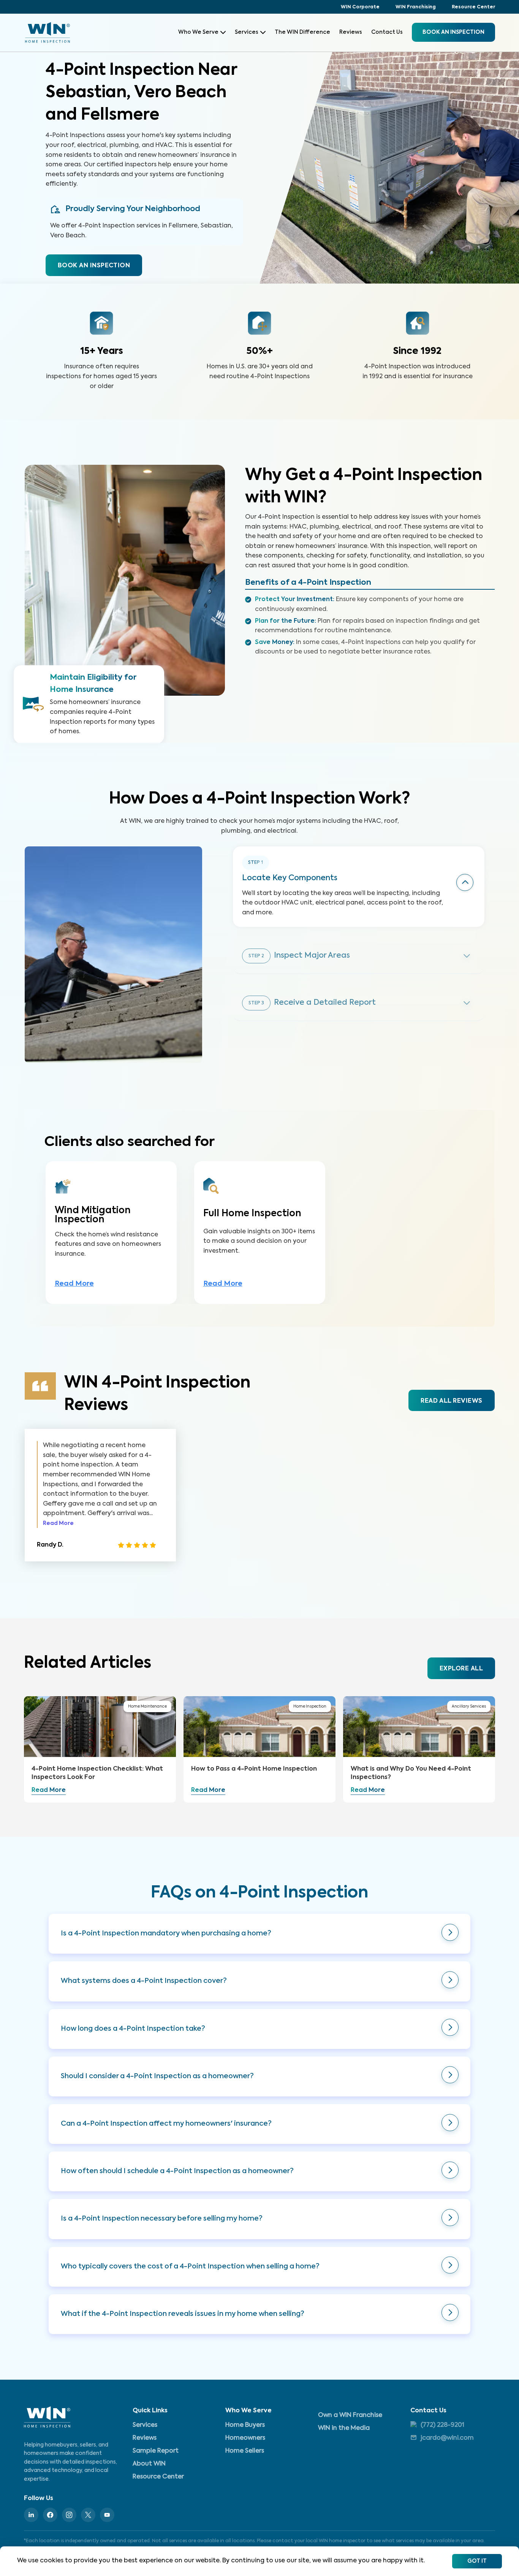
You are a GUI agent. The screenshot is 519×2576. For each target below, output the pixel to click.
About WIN (149, 2464)
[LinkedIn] (31, 2515)
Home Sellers (245, 2451)
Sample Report (156, 2451)
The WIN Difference (302, 32)
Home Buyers (245, 2425)
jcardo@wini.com (447, 2438)
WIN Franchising (416, 7)
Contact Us (387, 32)
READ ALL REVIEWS (451, 1401)
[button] (259, 1934)
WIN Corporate (360, 7)
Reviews (351, 32)
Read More (74, 1284)
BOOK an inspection (453, 32)
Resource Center (473, 7)
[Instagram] (69, 2515)
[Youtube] (107, 2515)
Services (247, 32)
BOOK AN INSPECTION (94, 266)
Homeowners (245, 2438)
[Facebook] (50, 2515)
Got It (477, 2561)
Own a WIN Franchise (350, 2415)
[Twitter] (88, 2515)
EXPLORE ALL (461, 1669)
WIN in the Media (344, 2428)
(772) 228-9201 (442, 2425)
